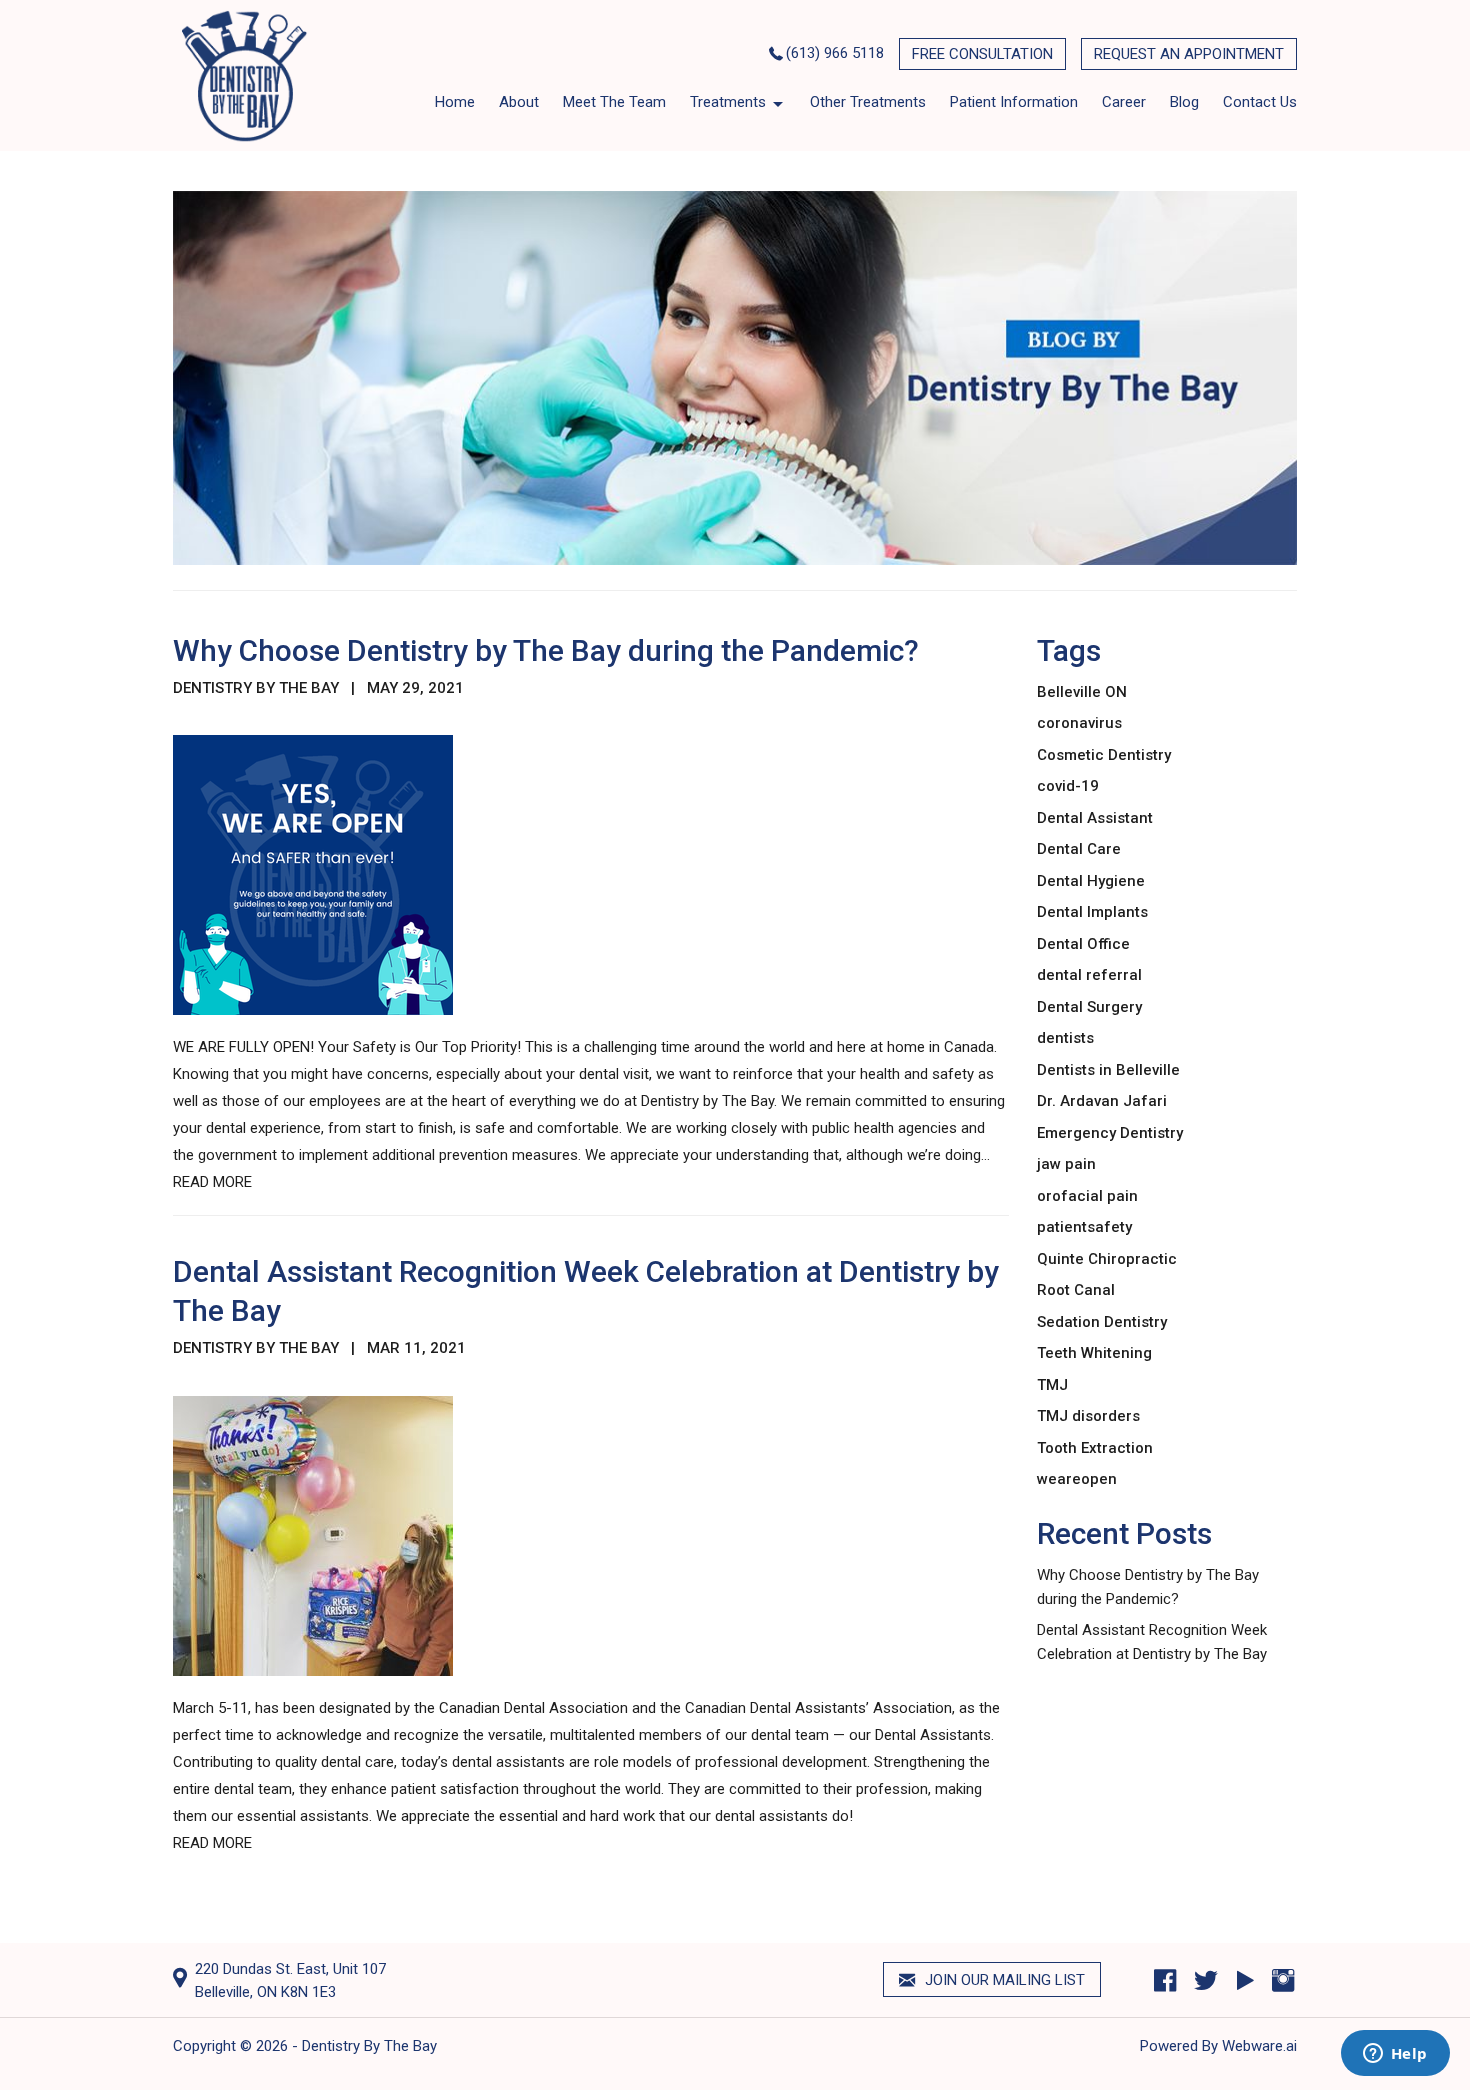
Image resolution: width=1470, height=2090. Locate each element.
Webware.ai (1259, 2046)
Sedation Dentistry (1102, 1322)
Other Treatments (868, 102)
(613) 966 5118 (835, 53)
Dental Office (1083, 944)
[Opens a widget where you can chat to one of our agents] (1395, 2055)
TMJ (1052, 1385)
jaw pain (1066, 1164)
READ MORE (212, 1182)
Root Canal (1076, 1290)
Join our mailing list (1003, 1980)
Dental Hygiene (1091, 881)
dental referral (1089, 975)
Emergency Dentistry (1110, 1133)
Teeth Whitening (1094, 1353)
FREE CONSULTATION (982, 54)
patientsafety (1084, 1227)
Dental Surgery (1089, 1007)
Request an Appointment (1189, 54)
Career (1124, 102)
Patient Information (1014, 102)
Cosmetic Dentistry (1104, 755)
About (519, 102)
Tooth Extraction (1095, 1448)
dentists (1065, 1038)
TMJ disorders (1088, 1416)
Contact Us (1260, 102)
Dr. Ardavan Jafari (1102, 1101)
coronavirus (1079, 723)
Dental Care (1079, 849)
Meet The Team (614, 102)
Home (455, 102)
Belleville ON (1082, 692)
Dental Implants (1092, 912)
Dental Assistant (1095, 818)
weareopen (1077, 1479)
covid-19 (1068, 786)
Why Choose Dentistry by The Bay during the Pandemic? (546, 650)
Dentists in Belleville (1108, 1070)
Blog (1184, 102)
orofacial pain (1087, 1196)
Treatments (728, 102)
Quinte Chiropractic (1107, 1259)
